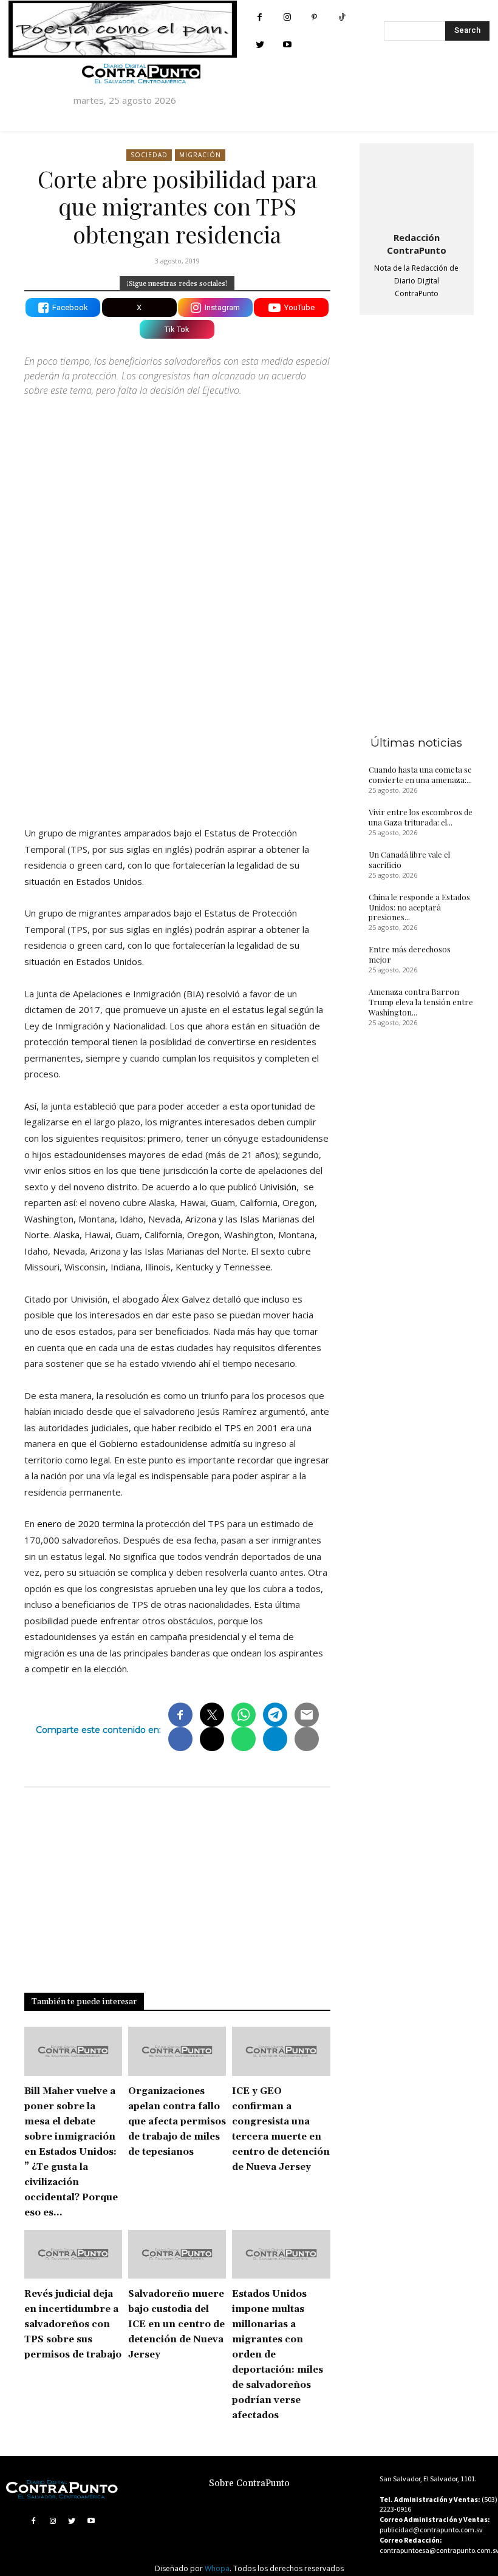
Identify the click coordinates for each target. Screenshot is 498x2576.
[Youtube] (287, 45)
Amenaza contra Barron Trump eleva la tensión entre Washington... (421, 1002)
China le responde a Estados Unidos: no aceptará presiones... (419, 907)
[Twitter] (260, 45)
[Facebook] (260, 17)
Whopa (217, 2568)
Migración (200, 155)
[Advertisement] (177, 711)
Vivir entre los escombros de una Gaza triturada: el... (421, 817)
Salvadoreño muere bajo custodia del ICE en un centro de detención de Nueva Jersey (176, 2324)
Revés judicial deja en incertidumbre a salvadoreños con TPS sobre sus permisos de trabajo (73, 2324)
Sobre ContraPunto (249, 2483)
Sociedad (149, 155)
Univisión (278, 1187)
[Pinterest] (314, 17)
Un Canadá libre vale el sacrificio (409, 859)
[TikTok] (342, 17)
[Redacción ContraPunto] (417, 185)
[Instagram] (287, 17)
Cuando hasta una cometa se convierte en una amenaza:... (420, 774)
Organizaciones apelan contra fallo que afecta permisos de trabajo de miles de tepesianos (177, 2122)
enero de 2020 (68, 1524)
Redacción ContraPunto (417, 244)
